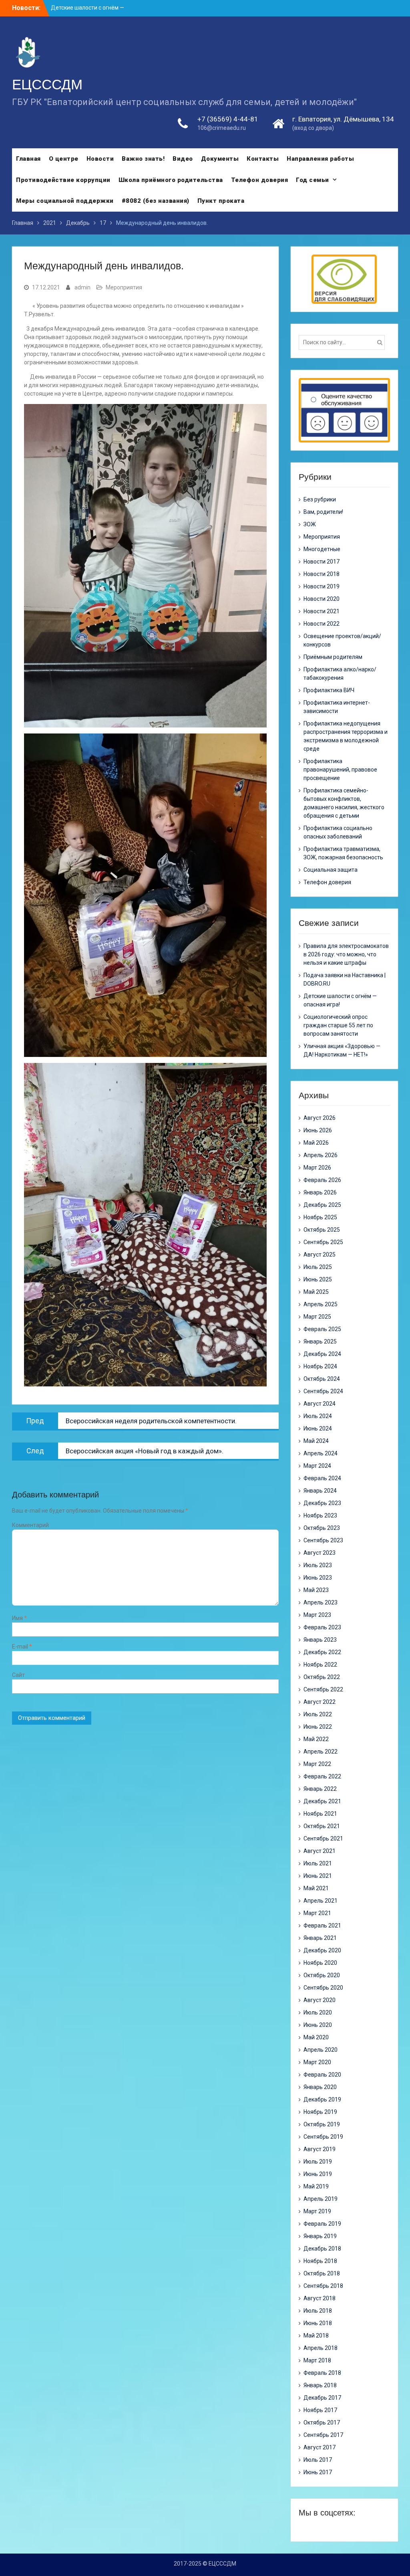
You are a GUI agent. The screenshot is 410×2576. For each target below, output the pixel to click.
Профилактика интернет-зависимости (337, 707)
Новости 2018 (322, 574)
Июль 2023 (318, 1565)
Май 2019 (316, 2186)
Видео (183, 159)
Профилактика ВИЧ (329, 690)
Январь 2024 (320, 1491)
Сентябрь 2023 (323, 1540)
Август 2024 (320, 1404)
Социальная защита (331, 870)
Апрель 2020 (321, 2050)
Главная (28, 159)
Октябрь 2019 (322, 2124)
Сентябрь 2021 (323, 1839)
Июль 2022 (318, 1714)
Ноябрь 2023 (320, 1515)
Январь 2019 (320, 2236)
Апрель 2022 (321, 1752)
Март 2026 (317, 1168)
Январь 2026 (320, 1192)
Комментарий (30, 1525)
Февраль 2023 (322, 1627)
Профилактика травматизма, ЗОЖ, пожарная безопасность (343, 853)
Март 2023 (317, 1615)
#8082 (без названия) (156, 201)
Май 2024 (316, 1441)
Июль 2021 (318, 1863)
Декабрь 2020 (322, 1950)
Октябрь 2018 (322, 2273)
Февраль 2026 (322, 1180)
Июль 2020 (318, 2012)
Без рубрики (320, 499)
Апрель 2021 (321, 1901)
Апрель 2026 (321, 1155)
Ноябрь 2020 (320, 1963)
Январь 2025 (320, 1342)
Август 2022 (320, 1702)
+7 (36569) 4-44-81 (228, 119)
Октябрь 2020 (322, 1975)
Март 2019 (317, 2211)
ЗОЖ (310, 524)
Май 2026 (316, 1143)
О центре (64, 159)
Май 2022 (316, 1739)
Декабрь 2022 (322, 1652)
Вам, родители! (323, 512)
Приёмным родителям (333, 657)
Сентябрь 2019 (323, 2137)
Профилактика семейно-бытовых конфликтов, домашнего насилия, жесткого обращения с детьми (344, 803)
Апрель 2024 (321, 1453)
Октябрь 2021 (322, 1826)
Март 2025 (317, 1317)
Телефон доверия (260, 180)
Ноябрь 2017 (320, 2410)
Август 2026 (320, 1118)
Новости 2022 (322, 624)
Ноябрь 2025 (320, 1217)
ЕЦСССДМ (47, 84)
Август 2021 (320, 1851)
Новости (100, 159)
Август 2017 (320, 2447)
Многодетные (322, 549)
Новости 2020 (322, 599)
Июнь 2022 (318, 1727)
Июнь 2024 (318, 1428)
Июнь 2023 (318, 1578)
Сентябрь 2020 (323, 1988)
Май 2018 (316, 2336)
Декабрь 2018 (322, 2249)
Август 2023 (320, 1553)
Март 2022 (317, 1764)
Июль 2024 (318, 1416)
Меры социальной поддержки (65, 201)
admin (82, 287)
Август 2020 (320, 2000)
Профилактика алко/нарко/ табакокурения (340, 674)
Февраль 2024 (322, 1478)
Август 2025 (320, 1255)
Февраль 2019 (322, 2224)
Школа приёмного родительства (171, 180)
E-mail (22, 1647)
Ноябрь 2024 (320, 1366)
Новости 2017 (322, 562)
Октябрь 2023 (322, 1528)
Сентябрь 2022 (323, 1689)
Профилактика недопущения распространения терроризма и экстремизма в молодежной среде (346, 736)
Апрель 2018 (321, 2348)
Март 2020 (317, 2062)
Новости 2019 (322, 586)
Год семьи (313, 180)
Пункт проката (221, 201)
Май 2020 (316, 2037)
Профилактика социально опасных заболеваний (338, 832)
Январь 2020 (320, 2087)
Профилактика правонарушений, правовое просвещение (340, 770)
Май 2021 (316, 1888)
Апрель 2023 (321, 1602)
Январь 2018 (320, 2385)
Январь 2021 (320, 1938)
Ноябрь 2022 (320, 1665)
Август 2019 (320, 2149)
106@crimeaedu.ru (222, 128)
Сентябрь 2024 (323, 1391)
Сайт (18, 1675)
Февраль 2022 (322, 1776)
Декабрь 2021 (322, 1801)
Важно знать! (143, 159)
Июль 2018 (318, 2311)
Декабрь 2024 (322, 1354)
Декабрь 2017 (322, 2398)
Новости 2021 (322, 611)
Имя (19, 1618)
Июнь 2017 (318, 2472)
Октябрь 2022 (322, 1677)
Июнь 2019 (318, 2174)
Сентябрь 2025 (323, 1242)
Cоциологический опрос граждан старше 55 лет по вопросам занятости (338, 1025)
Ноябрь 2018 (320, 2261)
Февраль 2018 (322, 2373)
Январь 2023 (320, 1640)
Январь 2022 (320, 1789)
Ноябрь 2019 (320, 2112)
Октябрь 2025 (322, 1230)
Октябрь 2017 (322, 2422)
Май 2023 (316, 1590)
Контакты (263, 159)
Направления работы (320, 159)
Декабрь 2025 (322, 1205)
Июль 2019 (318, 2162)
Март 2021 (317, 1913)
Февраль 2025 (322, 1329)
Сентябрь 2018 (323, 2286)
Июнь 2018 (318, 2323)
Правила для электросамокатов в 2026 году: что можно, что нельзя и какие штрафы (346, 954)
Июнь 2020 (318, 2025)
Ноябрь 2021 (320, 1814)
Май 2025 (316, 1292)
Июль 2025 (318, 1267)
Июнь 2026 (318, 1130)
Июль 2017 (318, 2460)
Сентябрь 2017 (323, 2435)
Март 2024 (317, 1466)
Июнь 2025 (318, 1279)
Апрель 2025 (321, 1304)
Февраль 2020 (322, 2075)
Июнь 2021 (318, 1876)
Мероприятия (124, 287)
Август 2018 (320, 2298)
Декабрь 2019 (322, 2099)
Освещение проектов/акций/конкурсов (342, 640)
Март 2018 (317, 2360)
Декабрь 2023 (322, 1503)
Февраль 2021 (322, 1925)
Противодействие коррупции (63, 180)
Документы (220, 159)
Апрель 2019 (321, 2199)
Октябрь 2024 (322, 1379)
